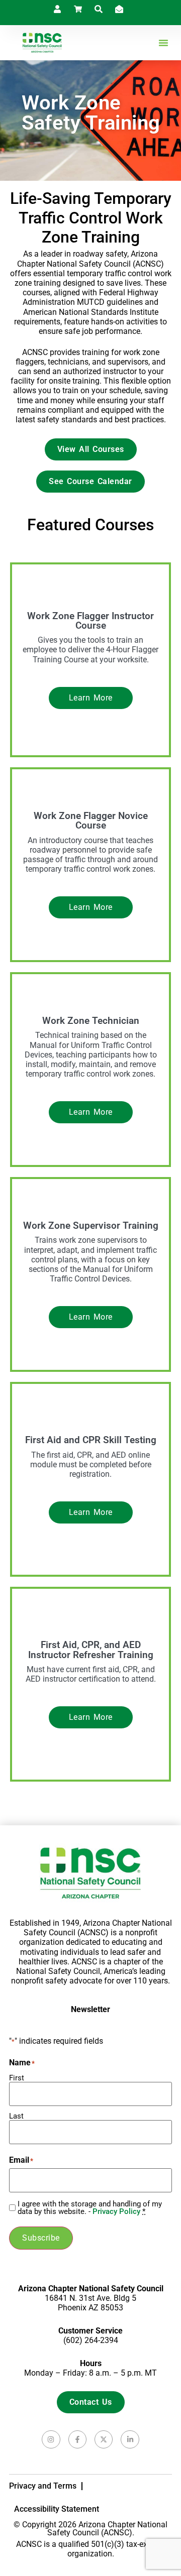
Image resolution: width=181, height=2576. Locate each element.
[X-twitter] (104, 2439)
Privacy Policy (116, 2211)
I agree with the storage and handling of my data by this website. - (90, 2208)
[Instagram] (51, 2439)
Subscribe (41, 2238)
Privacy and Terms (43, 2486)
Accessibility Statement (57, 2509)
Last (16, 2116)
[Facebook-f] (77, 2439)
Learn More (91, 698)
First (17, 2078)
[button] (163, 43)
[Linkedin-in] (130, 2439)
